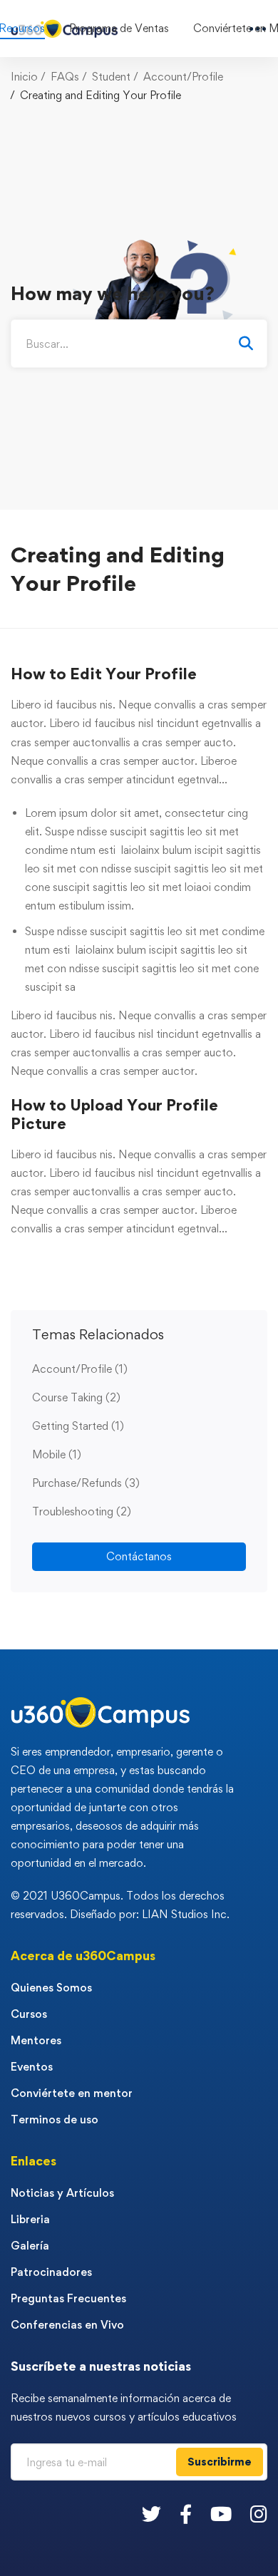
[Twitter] (151, 2514)
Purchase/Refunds (86, 1483)
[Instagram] (259, 2514)
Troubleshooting (82, 1511)
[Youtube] (221, 2514)
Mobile (57, 1454)
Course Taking (76, 1397)
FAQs (65, 77)
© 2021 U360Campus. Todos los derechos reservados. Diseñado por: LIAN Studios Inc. (120, 1905)
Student (111, 77)
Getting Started (78, 1426)
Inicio (24, 77)
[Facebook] (186, 2514)
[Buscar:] (139, 344)
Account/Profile (183, 77)
